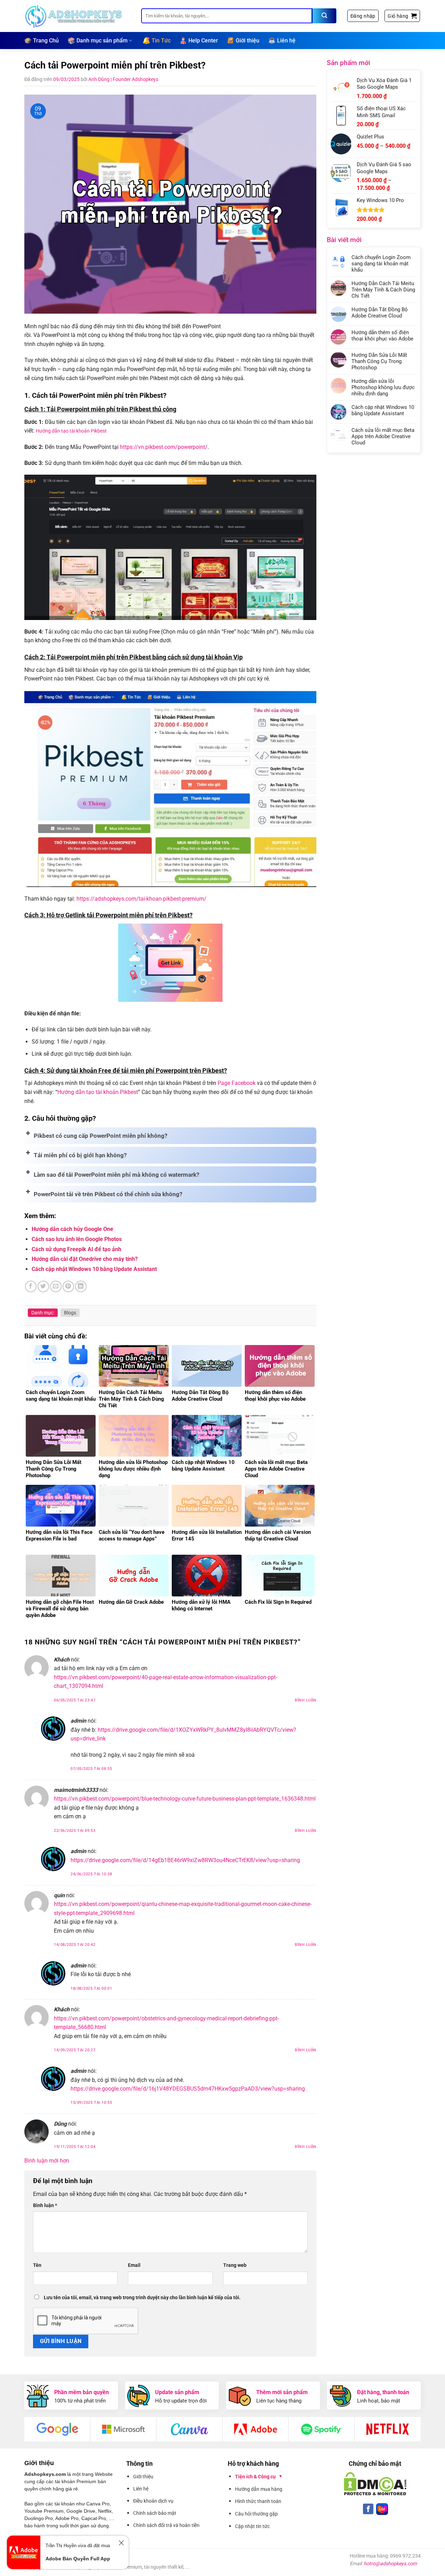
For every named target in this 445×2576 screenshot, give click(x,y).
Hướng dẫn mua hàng (259, 2489)
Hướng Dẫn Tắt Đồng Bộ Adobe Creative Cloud (380, 313)
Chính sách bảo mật (155, 2513)
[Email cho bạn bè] (56, 1286)
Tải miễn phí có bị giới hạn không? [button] (80, 1155)
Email (134, 2265)
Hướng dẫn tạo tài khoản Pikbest (71, 431)
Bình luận (306, 1700)
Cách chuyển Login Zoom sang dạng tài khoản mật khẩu (381, 264)
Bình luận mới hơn (47, 2161)
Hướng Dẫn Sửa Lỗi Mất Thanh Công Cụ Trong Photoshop (379, 361)
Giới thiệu (248, 41)
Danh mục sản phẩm (102, 41)
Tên (37, 2265)
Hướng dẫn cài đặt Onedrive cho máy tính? (85, 1259)
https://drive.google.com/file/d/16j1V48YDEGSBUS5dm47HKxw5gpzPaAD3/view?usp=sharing (188, 2089)
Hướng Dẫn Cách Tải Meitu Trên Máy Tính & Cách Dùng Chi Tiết (383, 290)
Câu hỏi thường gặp (256, 2514)
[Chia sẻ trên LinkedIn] (81, 1286)
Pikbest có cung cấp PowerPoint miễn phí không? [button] (100, 1136)
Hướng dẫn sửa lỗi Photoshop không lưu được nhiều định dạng (383, 387)
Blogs (70, 1313)
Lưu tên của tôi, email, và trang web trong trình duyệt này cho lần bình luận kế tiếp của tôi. (142, 2298)
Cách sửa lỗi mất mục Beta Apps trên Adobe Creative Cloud (383, 436)
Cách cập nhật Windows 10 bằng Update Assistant (94, 1269)
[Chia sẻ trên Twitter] (43, 1286)
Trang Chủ (46, 41)
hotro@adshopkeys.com (390, 2563)
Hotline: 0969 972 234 (41, 2560)
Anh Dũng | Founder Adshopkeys (123, 79)
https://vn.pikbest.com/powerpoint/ (164, 447)
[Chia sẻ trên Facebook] (31, 1286)
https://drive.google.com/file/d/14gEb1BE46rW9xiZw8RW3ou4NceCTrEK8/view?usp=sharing (185, 1860)
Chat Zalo (26, 2544)
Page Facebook (237, 1083)
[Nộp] (324, 16)
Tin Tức (161, 41)
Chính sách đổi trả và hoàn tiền (166, 2525)
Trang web (235, 2265)
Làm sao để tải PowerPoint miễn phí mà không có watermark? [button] (116, 1175)
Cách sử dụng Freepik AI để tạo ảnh (76, 1249)
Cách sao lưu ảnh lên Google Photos (77, 1239)
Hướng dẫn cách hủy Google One (72, 1229)
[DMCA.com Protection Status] (375, 2484)
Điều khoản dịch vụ (153, 2501)
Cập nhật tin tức (252, 2526)
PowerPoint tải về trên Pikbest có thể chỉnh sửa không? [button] (108, 1194)
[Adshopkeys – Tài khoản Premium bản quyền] (78, 16)
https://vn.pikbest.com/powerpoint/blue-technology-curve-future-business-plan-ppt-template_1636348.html (185, 1799)
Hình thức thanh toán (258, 2501)
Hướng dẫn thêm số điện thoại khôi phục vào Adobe (382, 336)
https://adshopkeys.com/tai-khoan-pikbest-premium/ (141, 899)
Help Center (203, 41)
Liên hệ (286, 41)
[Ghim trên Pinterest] (68, 1286)
